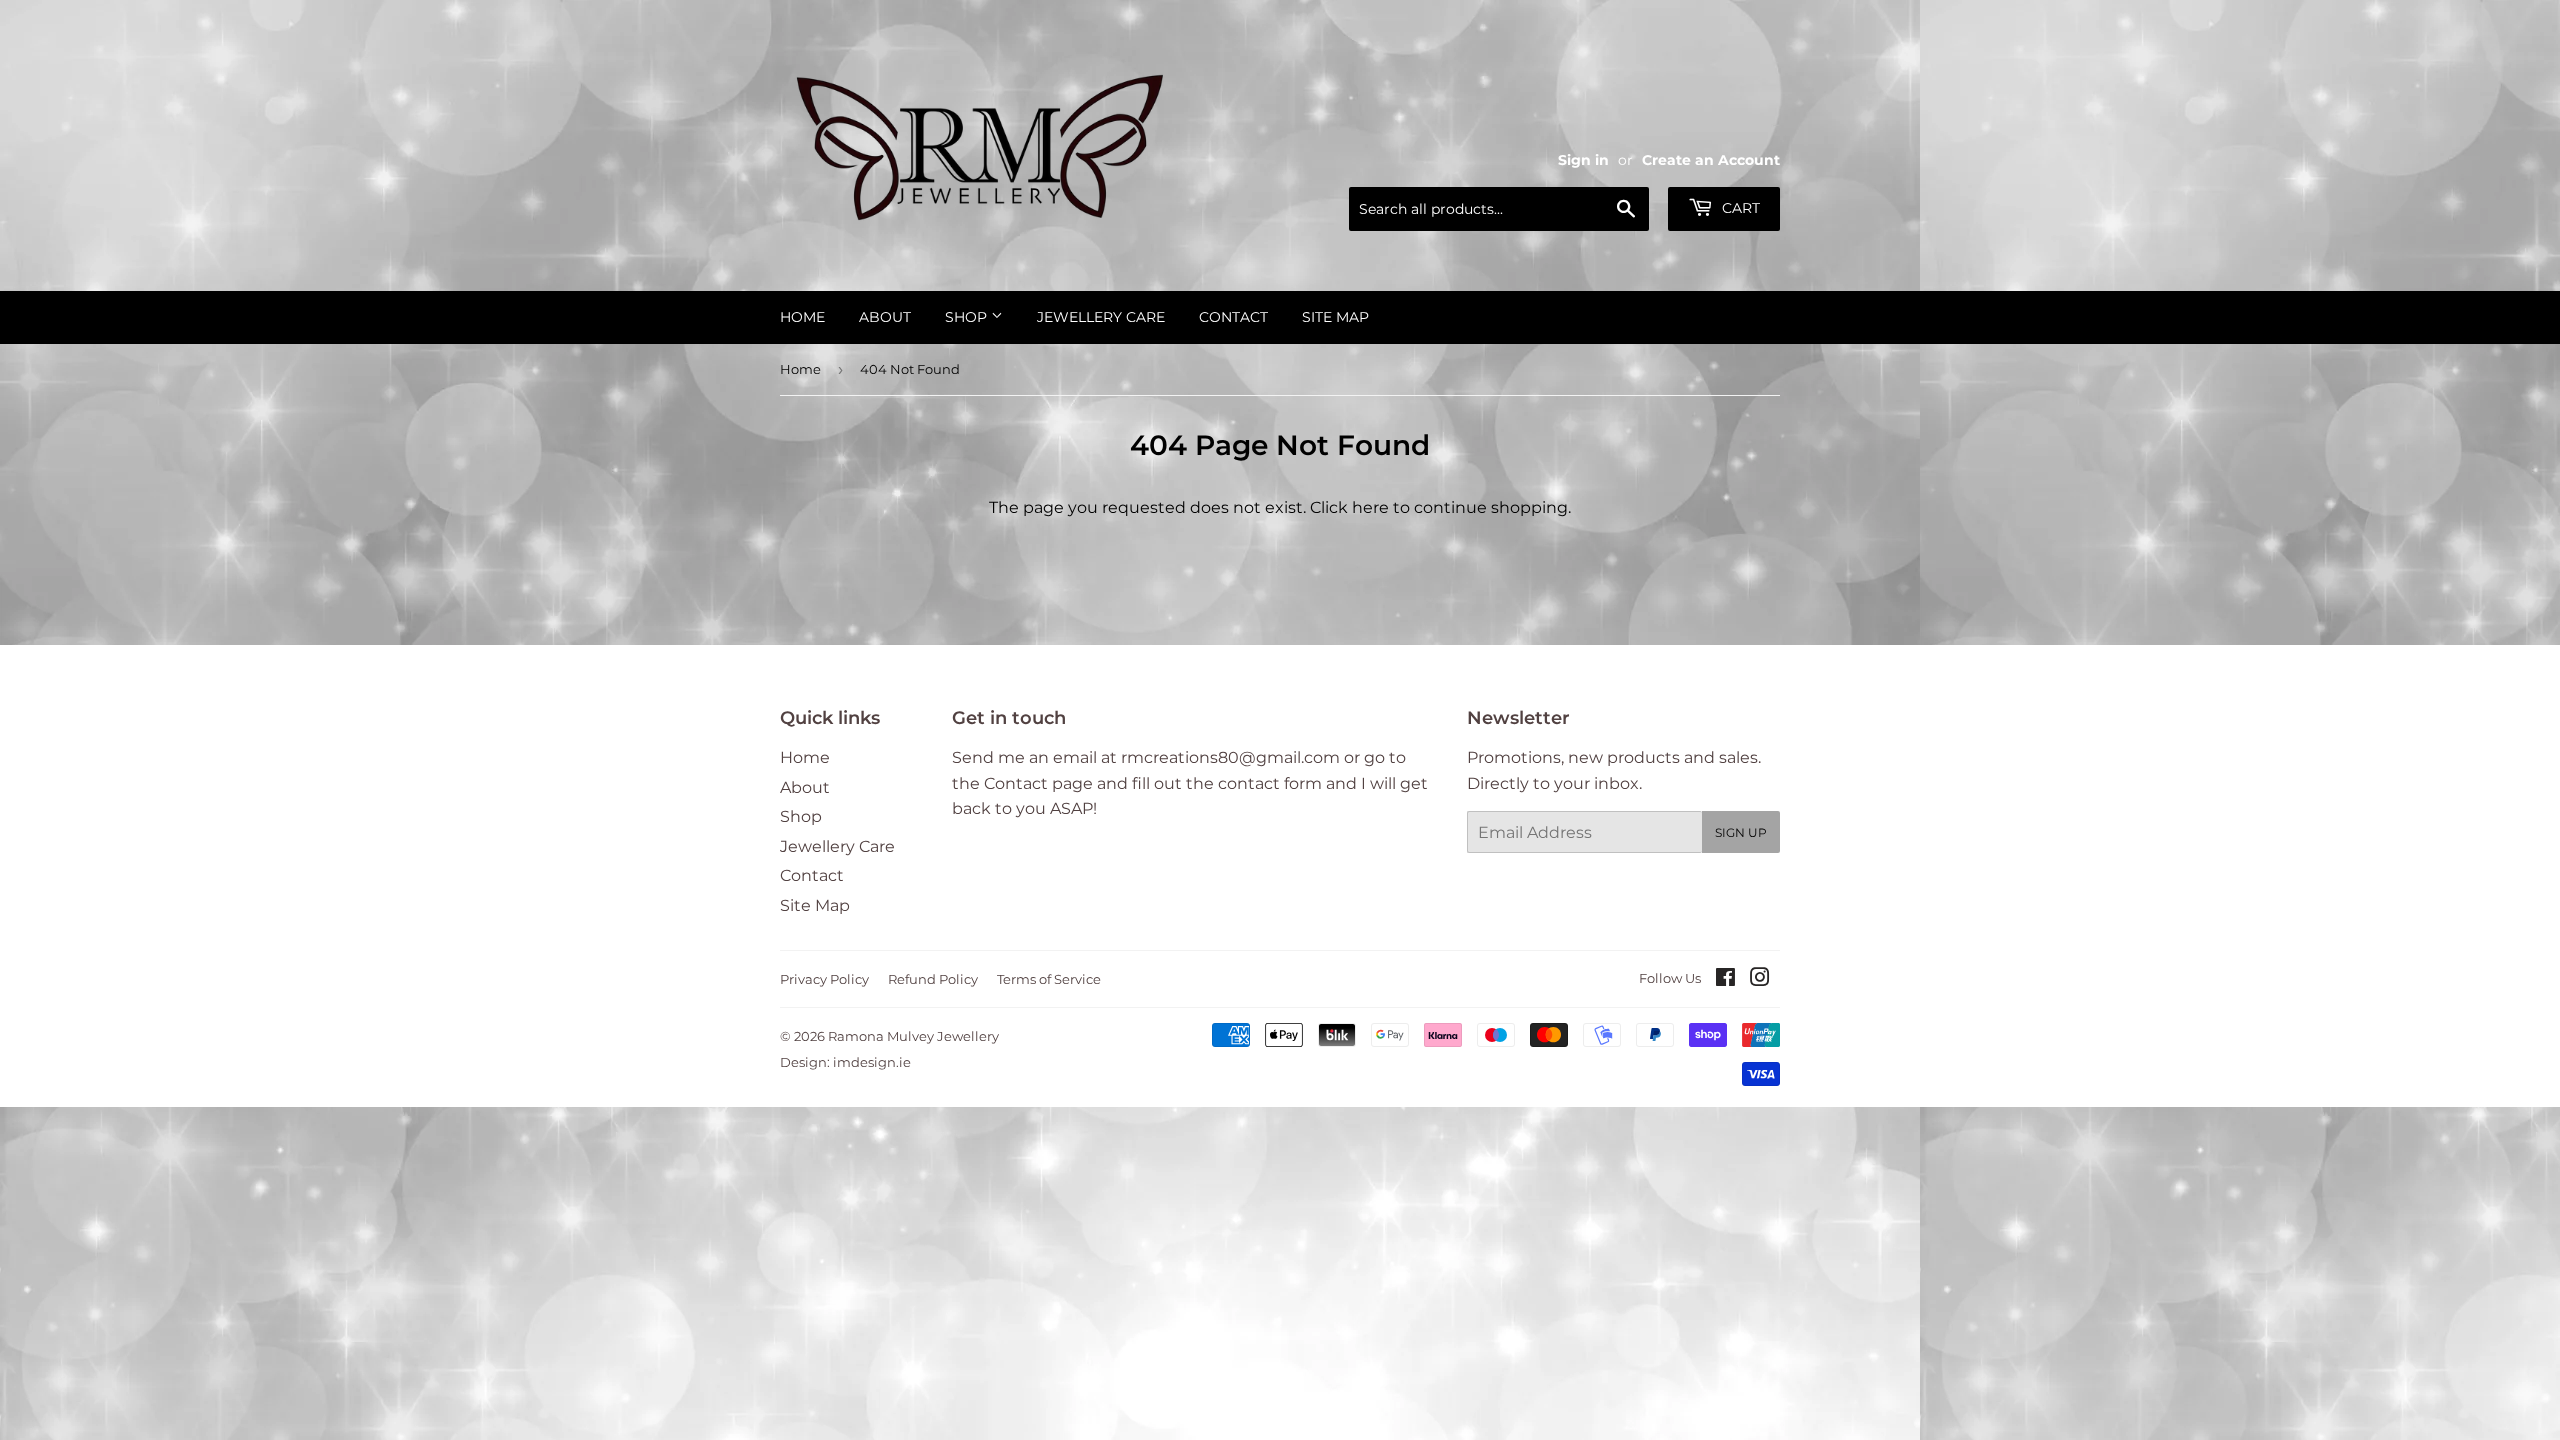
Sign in (1583, 160)
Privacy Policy (824, 979)
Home (802, 317)
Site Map (1335, 317)
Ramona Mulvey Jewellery (913, 1036)
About (885, 317)
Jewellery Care (1101, 317)
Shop (968, 317)
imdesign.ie (872, 1062)
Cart (1739, 208)
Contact (1233, 317)
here (1370, 507)
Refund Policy (933, 979)
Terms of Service (1049, 979)
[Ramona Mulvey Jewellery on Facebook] (1725, 979)
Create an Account (1711, 160)
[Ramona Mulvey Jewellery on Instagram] (1760, 979)
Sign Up (1741, 832)
